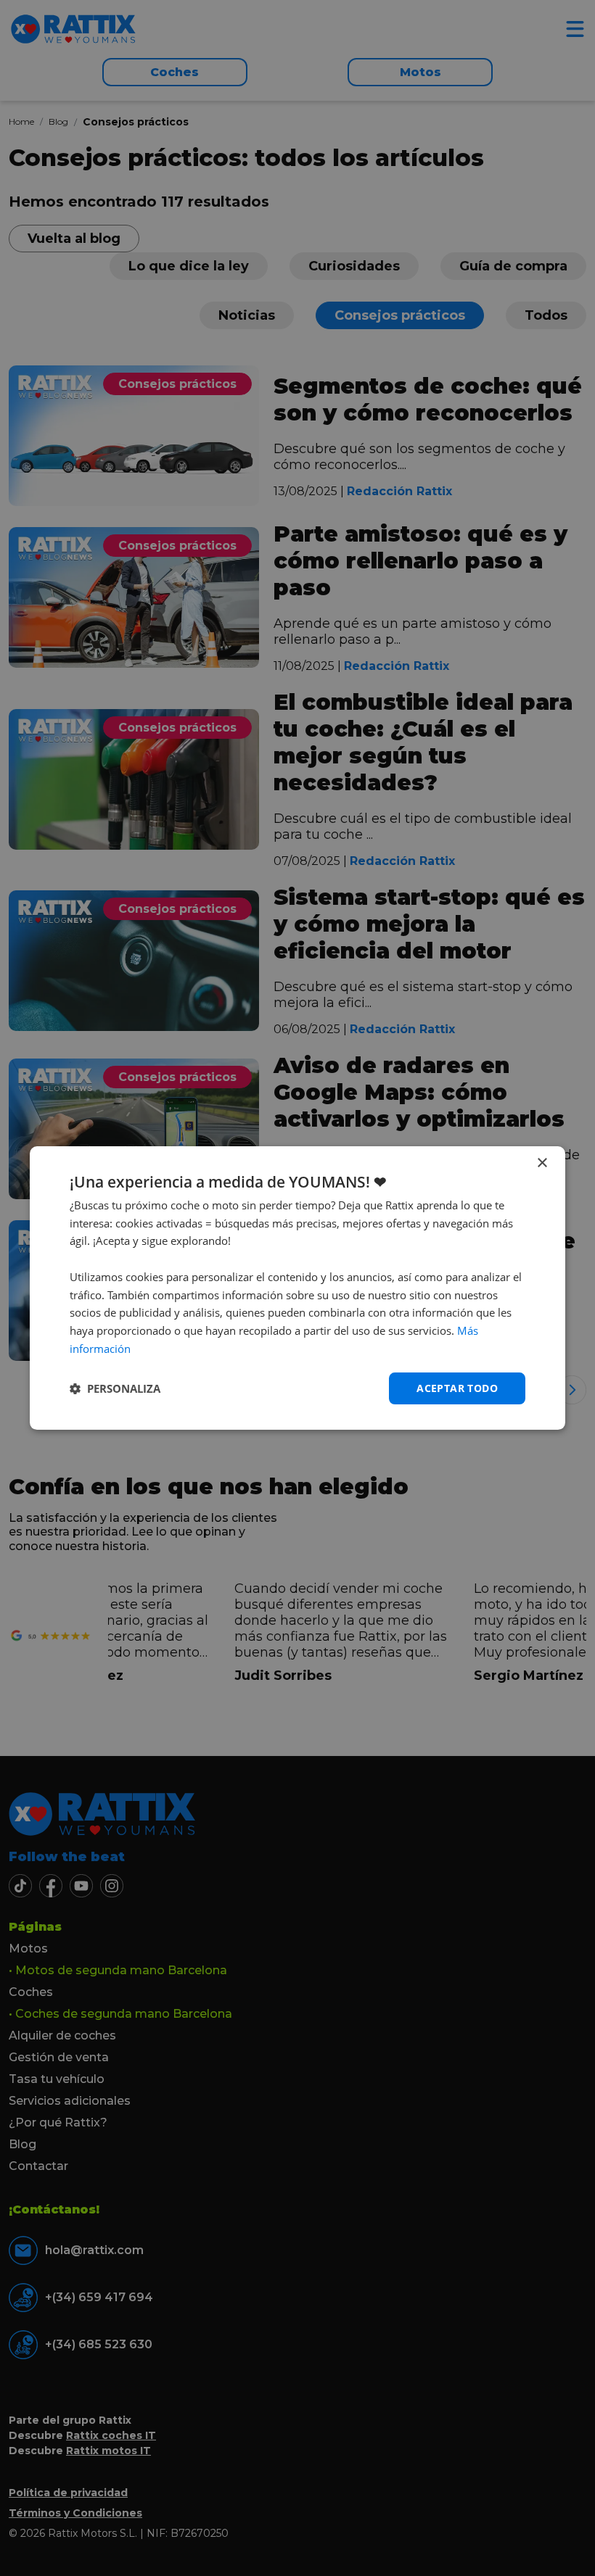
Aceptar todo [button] (457, 1388)
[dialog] (297, 1288)
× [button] (542, 1163)
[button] (115, 1388)
